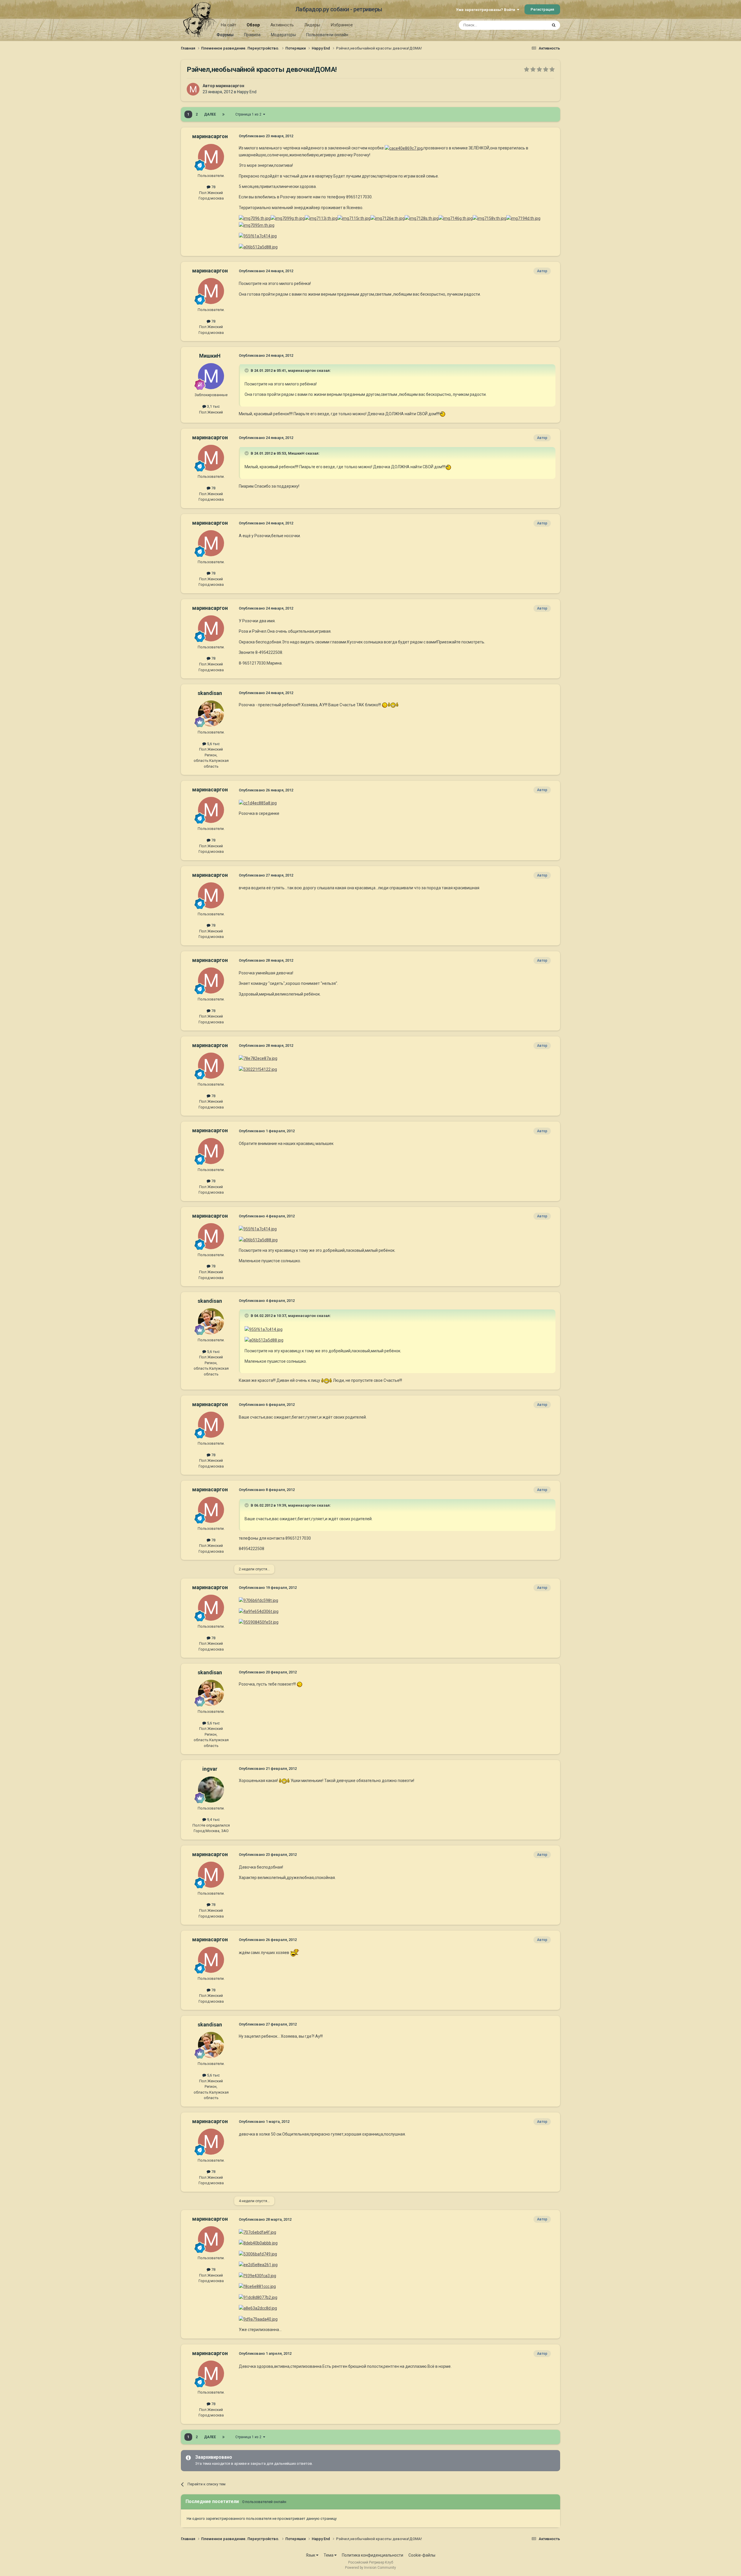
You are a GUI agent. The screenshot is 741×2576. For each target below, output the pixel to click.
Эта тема (532, 25)
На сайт (229, 25)
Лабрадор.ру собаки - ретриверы (339, 9)
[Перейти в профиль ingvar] (211, 1790)
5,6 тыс (213, 744)
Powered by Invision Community (370, 2568)
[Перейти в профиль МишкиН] (211, 376)
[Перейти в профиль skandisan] (211, 713)
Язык (311, 2555)
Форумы (225, 35)
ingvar (210, 1769)
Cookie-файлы (422, 2555)
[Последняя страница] (223, 114)
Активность (282, 25)
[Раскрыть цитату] (247, 370)
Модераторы (283, 35)
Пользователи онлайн (327, 35)
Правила (252, 35)
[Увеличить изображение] (443, 414)
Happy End (247, 92)
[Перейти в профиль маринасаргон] (193, 89)
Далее (210, 114)
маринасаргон (230, 86)
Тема (329, 2555)
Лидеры (312, 25)
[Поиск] (554, 25)
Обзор (253, 25)
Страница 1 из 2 (249, 114)
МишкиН (210, 356)
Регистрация (542, 9)
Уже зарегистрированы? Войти (486, 10)
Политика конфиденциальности (373, 2555)
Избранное (342, 25)
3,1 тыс (213, 406)
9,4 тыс (213, 1820)
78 (213, 187)
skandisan (210, 693)
